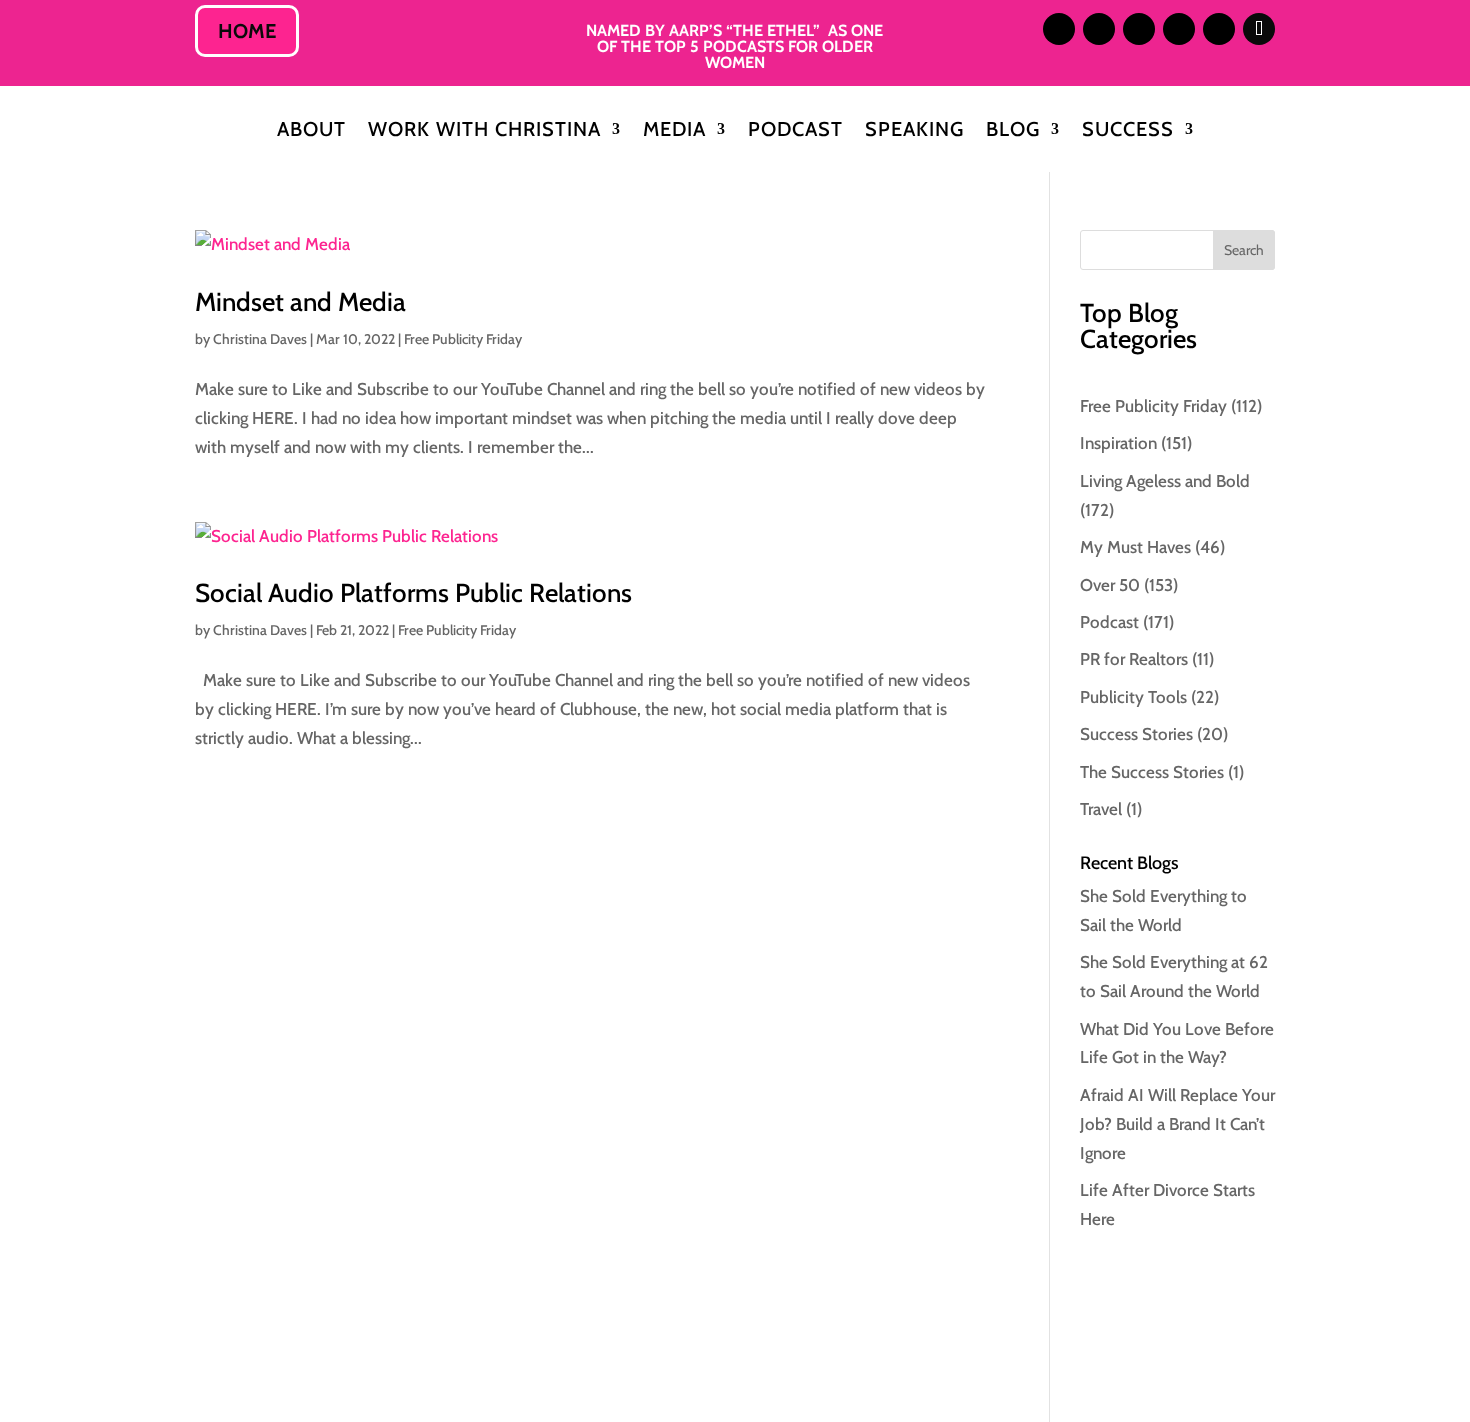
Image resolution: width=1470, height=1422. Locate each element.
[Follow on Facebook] (1179, 29)
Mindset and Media (300, 302)
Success (1128, 131)
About (311, 131)
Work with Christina (484, 131)
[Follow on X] (1139, 29)
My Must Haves (1135, 547)
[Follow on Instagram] (1059, 29)
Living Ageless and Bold (1165, 481)
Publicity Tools (1133, 697)
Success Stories (1136, 734)
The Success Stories (1152, 772)
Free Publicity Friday (463, 339)
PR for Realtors (1134, 659)
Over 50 (1110, 585)
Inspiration (1118, 443)
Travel (1101, 809)
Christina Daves (260, 339)
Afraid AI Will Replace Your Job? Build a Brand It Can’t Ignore (1177, 1124)
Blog (1013, 131)
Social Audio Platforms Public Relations (413, 593)
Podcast (795, 131)
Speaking (914, 131)
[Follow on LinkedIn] (1099, 29)
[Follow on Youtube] (1219, 29)
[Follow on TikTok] (1259, 29)
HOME (247, 31)
